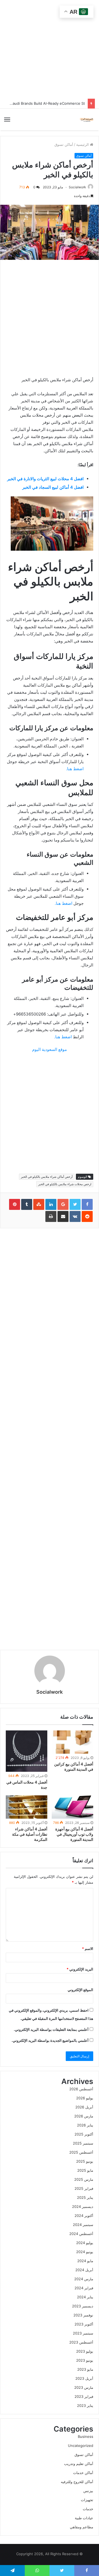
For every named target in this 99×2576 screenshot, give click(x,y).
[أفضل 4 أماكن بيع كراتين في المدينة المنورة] (72, 1742)
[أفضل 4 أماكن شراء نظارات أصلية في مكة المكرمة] (27, 1807)
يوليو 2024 (85, 2243)
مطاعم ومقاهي (82, 2527)
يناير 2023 (85, 2406)
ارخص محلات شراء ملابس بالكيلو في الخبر (65, 1184)
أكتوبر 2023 (84, 2324)
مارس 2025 (84, 2179)
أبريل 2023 (84, 2378)
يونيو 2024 (85, 2252)
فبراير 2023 (84, 2396)
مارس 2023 (84, 2387)
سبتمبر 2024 (83, 2225)
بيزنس (88, 2491)
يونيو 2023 (85, 2360)
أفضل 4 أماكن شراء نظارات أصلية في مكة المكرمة (30, 1834)
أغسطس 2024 (81, 2234)
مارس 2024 (84, 2279)
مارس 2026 (84, 2116)
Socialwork (77, 187)
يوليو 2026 (85, 2098)
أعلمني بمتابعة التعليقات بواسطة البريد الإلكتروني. (51, 2029)
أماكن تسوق (64, 144)
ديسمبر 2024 (83, 2207)
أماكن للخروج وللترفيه (77, 2482)
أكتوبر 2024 (84, 2216)
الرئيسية (83, 144)
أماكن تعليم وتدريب (79, 2464)
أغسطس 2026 (81, 2089)
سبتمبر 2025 (83, 2143)
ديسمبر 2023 (83, 2306)
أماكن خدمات (83, 2473)
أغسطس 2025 (81, 2152)
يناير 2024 (85, 2297)
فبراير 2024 (84, 2288)
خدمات (88, 2509)
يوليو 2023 (85, 2351)
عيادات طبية (84, 2518)
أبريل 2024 (84, 2270)
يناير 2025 (85, 2197)
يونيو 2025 (85, 2161)
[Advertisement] (50, 1439)
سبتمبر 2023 (83, 2333)
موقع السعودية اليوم (50, 1049)
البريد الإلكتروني (80, 1969)
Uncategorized (81, 2446)
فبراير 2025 (84, 2188)
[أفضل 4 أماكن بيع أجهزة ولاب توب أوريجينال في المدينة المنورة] (72, 1807)
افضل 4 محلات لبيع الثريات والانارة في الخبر (45, 479)
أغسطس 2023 (81, 2342)
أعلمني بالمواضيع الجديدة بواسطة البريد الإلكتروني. (50, 2040)
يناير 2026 (85, 2125)
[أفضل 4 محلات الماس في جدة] (27, 1751)
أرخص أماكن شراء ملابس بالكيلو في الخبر (47, 1177)
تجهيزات (87, 2500)
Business (86, 2436)
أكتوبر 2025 (84, 2134)
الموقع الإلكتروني (80, 1990)
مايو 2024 (85, 2261)
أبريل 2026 (84, 2107)
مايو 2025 (85, 2170)
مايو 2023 (85, 2369)
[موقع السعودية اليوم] (87, 120)
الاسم (88, 1949)
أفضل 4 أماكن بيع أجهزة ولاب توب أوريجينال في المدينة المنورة (74, 1834)
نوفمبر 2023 (83, 2315)
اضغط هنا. (75, 769)
